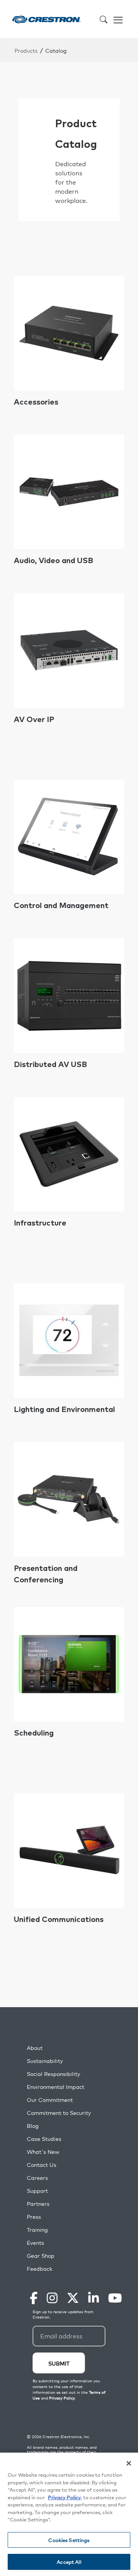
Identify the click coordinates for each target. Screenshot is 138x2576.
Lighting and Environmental (64, 1410)
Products (26, 50)
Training (37, 2230)
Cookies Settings (69, 2540)
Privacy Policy (64, 2497)
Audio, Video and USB (53, 561)
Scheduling (34, 1733)
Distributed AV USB (50, 1065)
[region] (69, 2514)
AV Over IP (34, 720)
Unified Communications (59, 1920)
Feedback (39, 2269)
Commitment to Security (59, 2113)
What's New (43, 2152)
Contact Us (42, 2165)
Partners (38, 2204)
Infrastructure (40, 1223)
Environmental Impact (56, 2087)
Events (35, 2243)
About (35, 2048)
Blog (33, 2126)
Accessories (36, 402)
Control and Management (61, 906)
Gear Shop (41, 2256)
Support (37, 2191)
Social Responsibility (53, 2074)
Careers (37, 2178)
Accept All (69, 2562)
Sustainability (45, 2061)
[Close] (129, 2463)
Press (34, 2217)
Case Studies (44, 2139)
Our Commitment (50, 2100)
